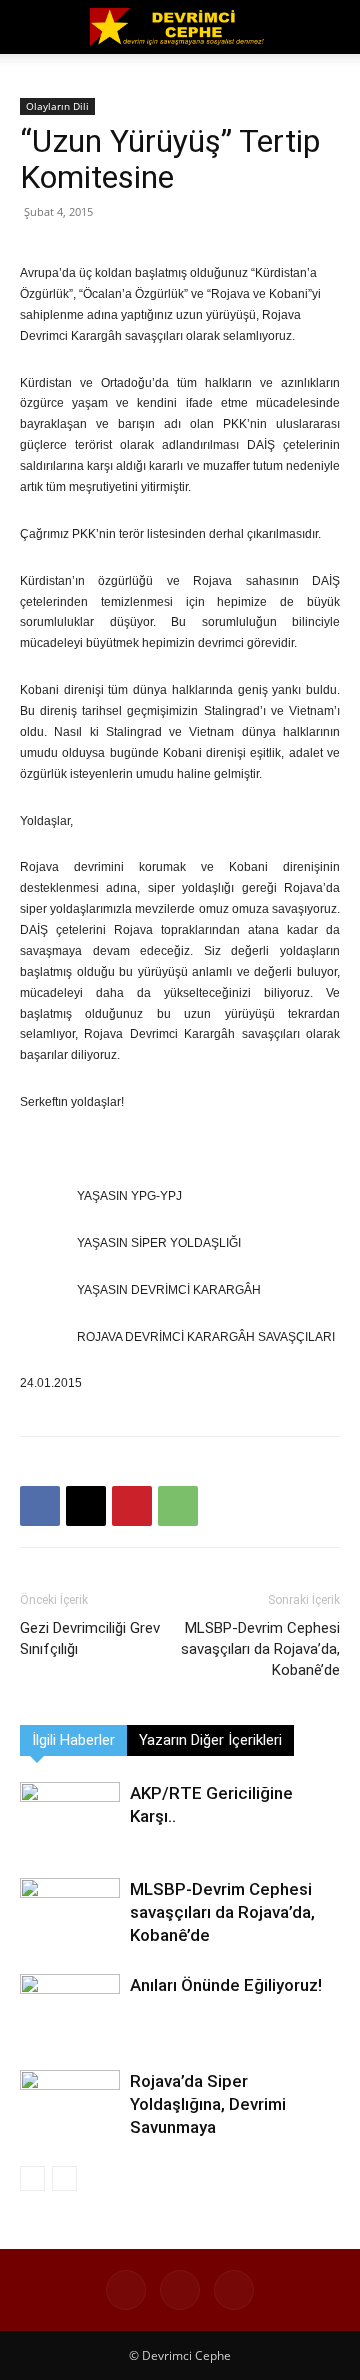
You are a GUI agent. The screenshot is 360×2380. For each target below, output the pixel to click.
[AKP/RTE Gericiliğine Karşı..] (70, 1816)
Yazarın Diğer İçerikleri (210, 1740)
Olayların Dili (57, 106)
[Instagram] (180, 2290)
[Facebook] (40, 1506)
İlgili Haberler (73, 1740)
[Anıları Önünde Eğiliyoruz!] (70, 2008)
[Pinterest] (132, 1506)
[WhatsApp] (178, 1506)
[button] (34, 27)
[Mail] (234, 2290)
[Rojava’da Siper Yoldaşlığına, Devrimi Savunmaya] (70, 2104)
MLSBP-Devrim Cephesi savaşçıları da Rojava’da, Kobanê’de (260, 1649)
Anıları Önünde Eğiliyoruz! (226, 1985)
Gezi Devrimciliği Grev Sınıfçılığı (90, 1638)
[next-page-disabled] (64, 2178)
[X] (86, 1506)
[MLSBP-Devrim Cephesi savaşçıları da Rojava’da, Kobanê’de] (70, 1912)
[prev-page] (32, 2178)
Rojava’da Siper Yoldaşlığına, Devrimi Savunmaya (208, 2104)
